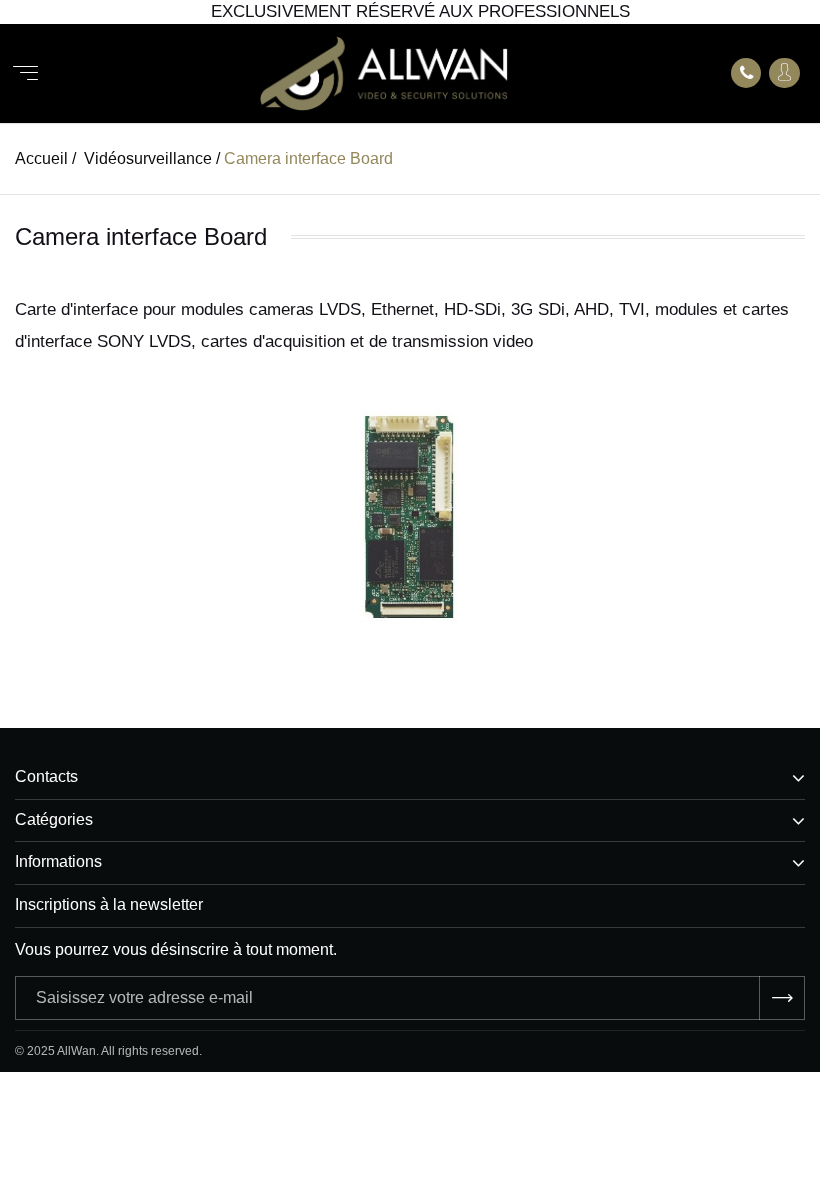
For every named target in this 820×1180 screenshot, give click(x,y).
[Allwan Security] (384, 73)
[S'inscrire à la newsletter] (782, 998)
